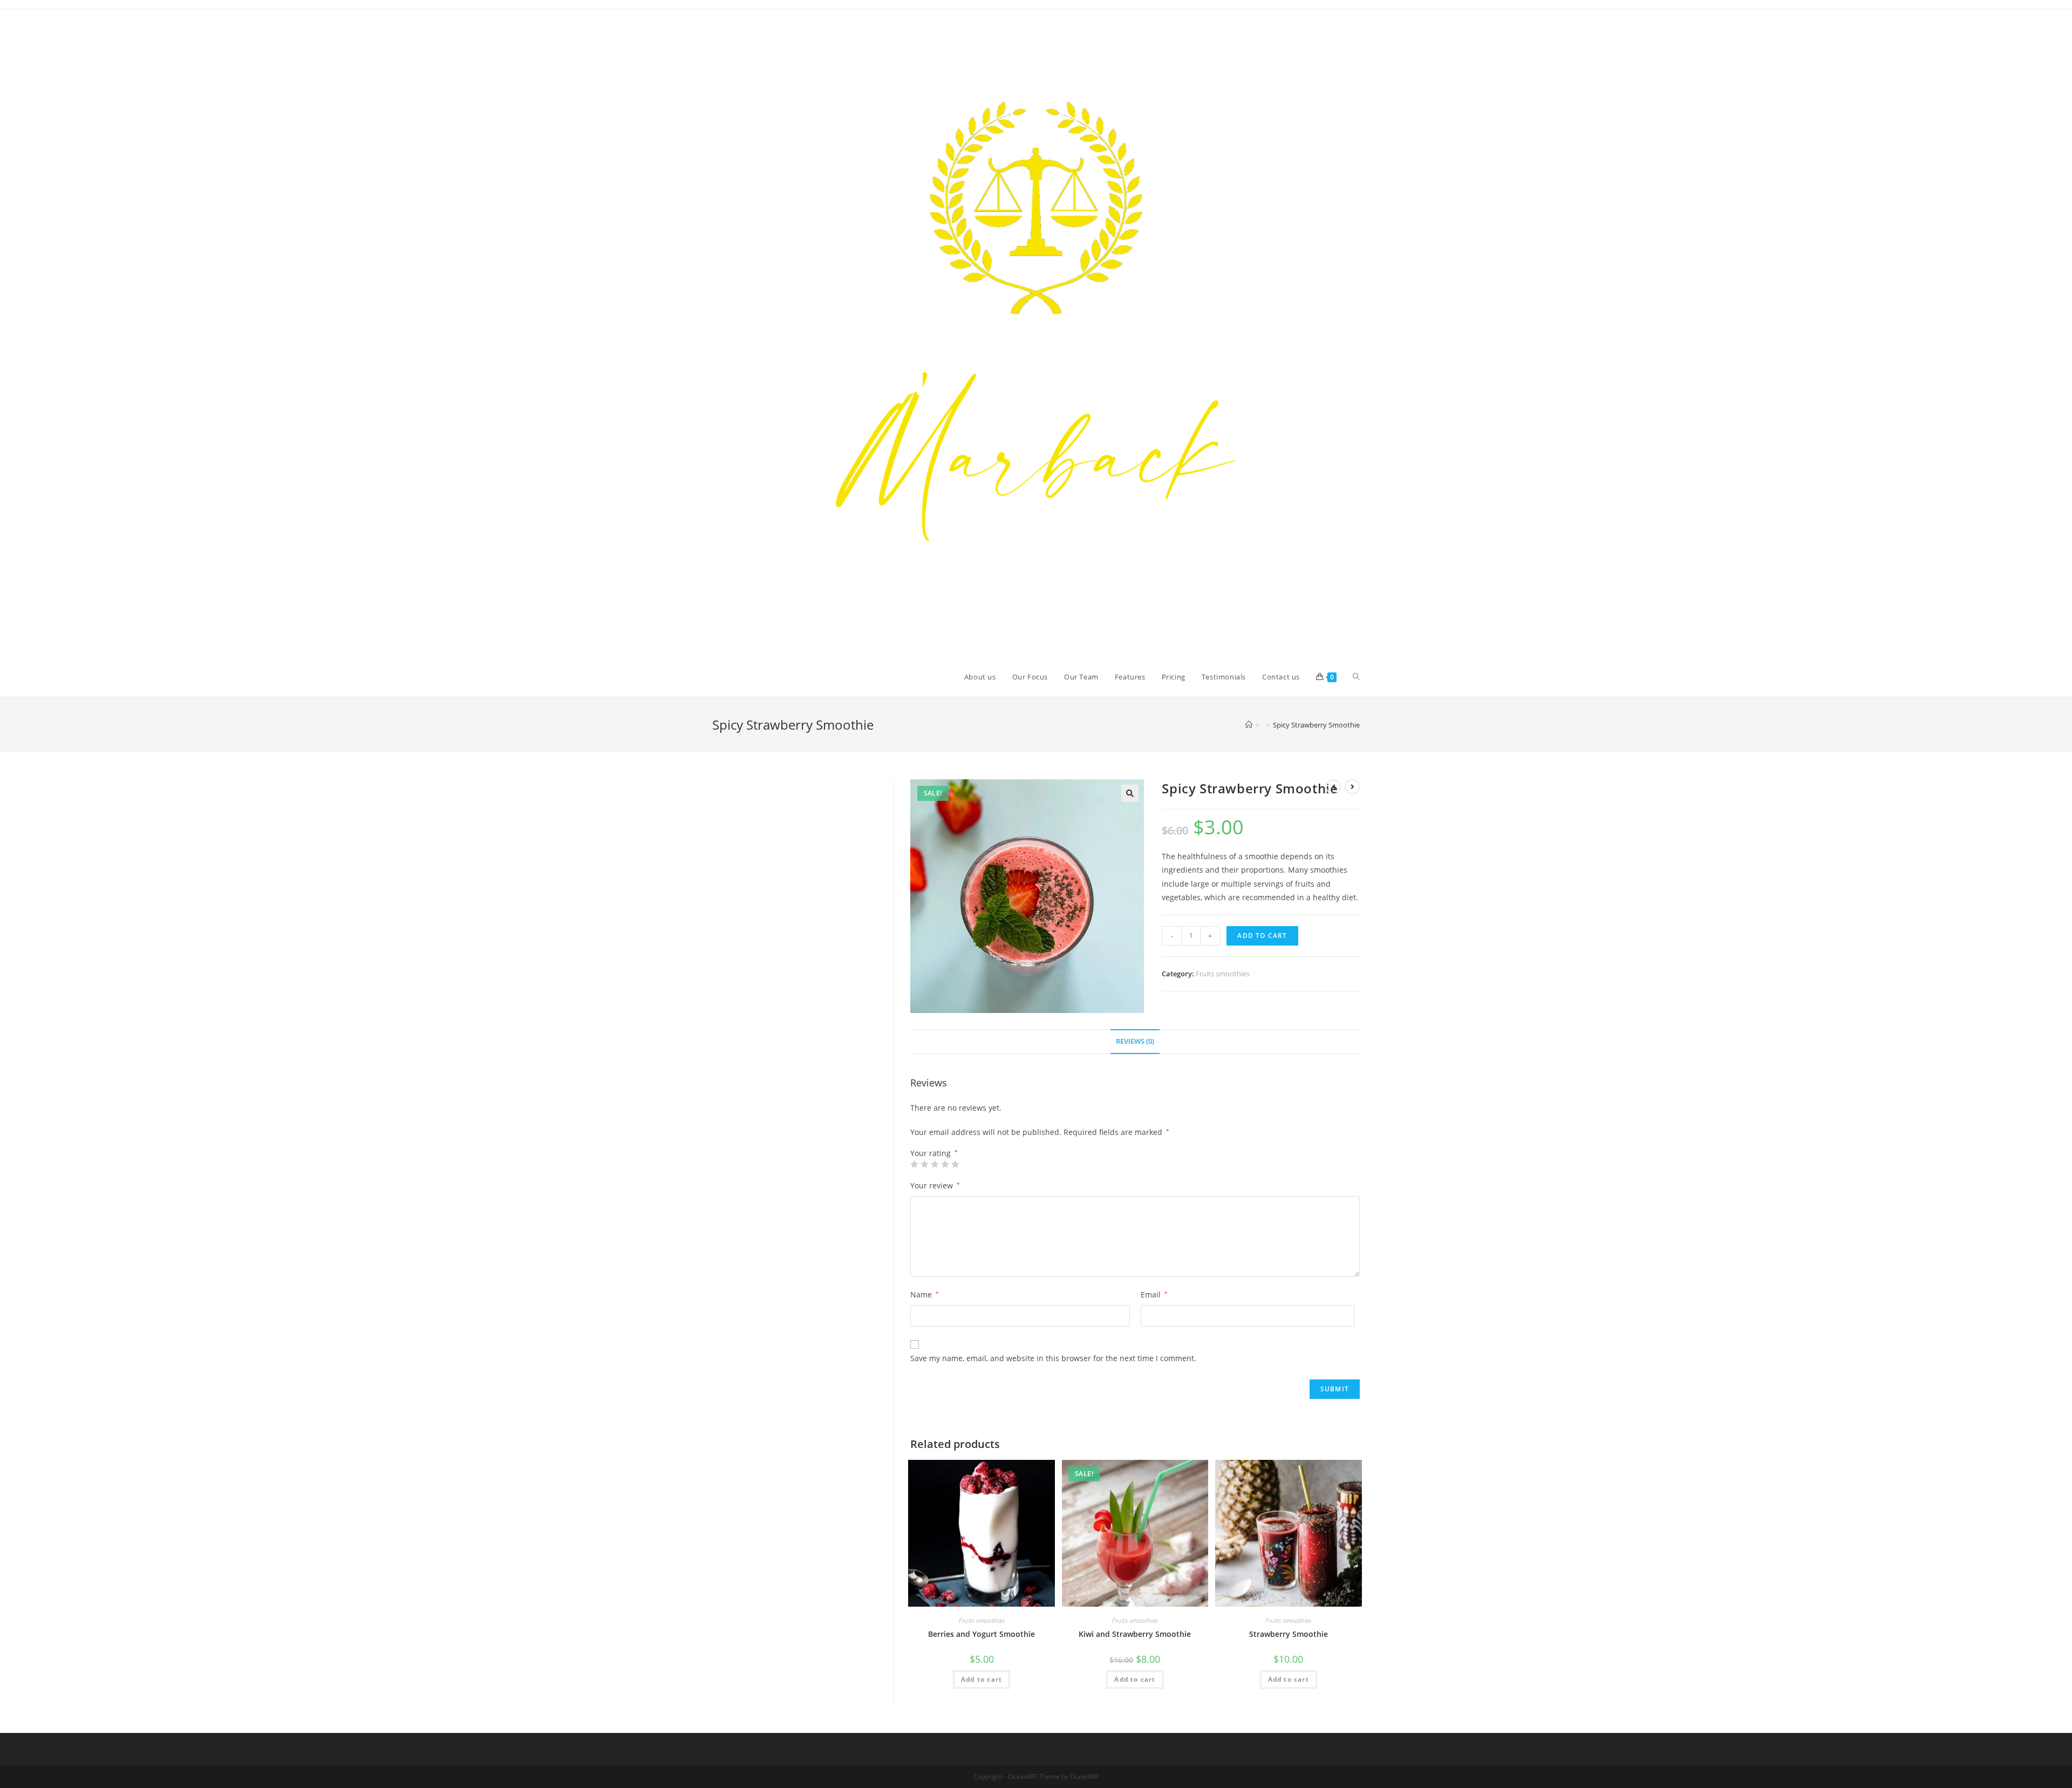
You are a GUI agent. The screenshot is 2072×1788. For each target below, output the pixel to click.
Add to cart (1262, 936)
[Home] (1249, 725)
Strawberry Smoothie (1289, 1634)
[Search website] (1356, 677)
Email (1154, 1294)
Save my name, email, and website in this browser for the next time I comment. (1053, 1358)
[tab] (1135, 1042)
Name (925, 1294)
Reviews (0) (1135, 1041)
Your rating (934, 1153)
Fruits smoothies (1223, 974)
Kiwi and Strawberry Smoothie (1135, 1634)
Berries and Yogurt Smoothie (982, 1634)
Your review (935, 1185)
